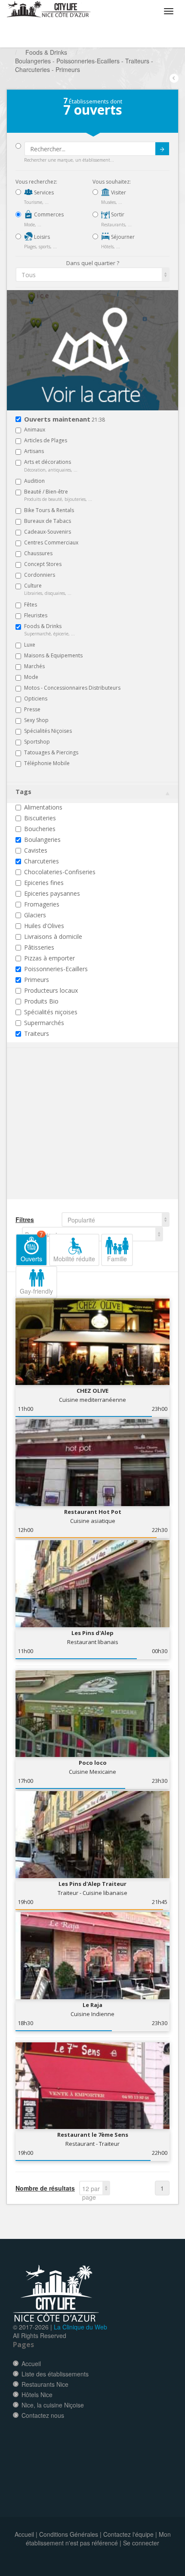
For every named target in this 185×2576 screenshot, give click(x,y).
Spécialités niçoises (51, 1012)
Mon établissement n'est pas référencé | (98, 2538)
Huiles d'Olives (44, 926)
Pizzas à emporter (49, 958)
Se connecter (141, 2543)
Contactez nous (43, 2415)
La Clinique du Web (80, 2327)
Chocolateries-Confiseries (60, 872)
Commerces (48, 214)
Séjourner (122, 237)
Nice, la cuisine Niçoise (53, 2405)
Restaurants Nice (45, 2384)
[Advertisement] (67, 1137)
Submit (162, 149)
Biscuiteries (40, 818)
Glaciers (35, 915)
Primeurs (37, 980)
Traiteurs (37, 1033)
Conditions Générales (69, 2534)
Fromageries (42, 904)
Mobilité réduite (74, 1259)
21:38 (65, 420)
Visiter (118, 192)
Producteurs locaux (51, 990)
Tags (23, 792)
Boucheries (40, 829)
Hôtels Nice (37, 2395)
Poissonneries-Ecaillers (56, 969)
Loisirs (41, 237)
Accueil (31, 2363)
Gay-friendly (36, 1291)
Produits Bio (41, 1001)
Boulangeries (42, 839)
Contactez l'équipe (128, 2534)
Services (43, 192)
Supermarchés (44, 1023)
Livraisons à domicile (53, 936)
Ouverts (32, 1248)
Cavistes (36, 850)
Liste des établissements (55, 2374)
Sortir (117, 214)
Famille (117, 1259)
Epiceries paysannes (52, 893)
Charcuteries (42, 861)
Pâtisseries (39, 947)
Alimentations (43, 807)
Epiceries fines (44, 883)
